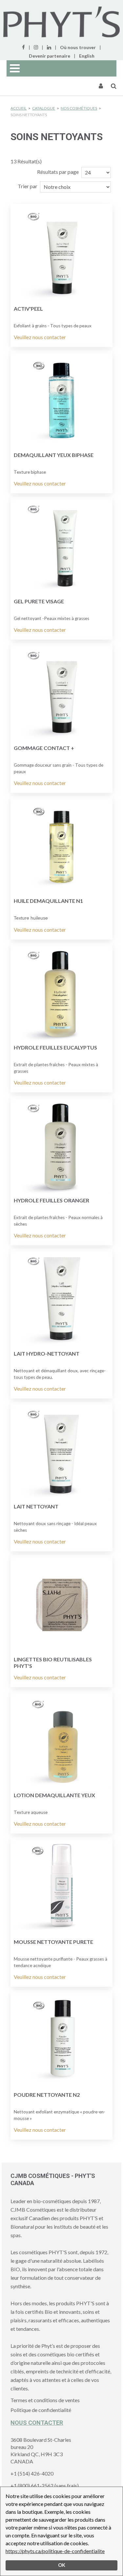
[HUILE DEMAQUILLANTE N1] (61, 847)
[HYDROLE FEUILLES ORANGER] (61, 1146)
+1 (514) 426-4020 (32, 2473)
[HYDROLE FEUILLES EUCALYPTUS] (61, 994)
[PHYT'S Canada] (61, 22)
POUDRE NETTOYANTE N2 (47, 2095)
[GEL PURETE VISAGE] (61, 547)
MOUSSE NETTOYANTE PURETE (53, 1942)
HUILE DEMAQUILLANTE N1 (48, 901)
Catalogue (44, 108)
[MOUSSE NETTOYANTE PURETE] (61, 1888)
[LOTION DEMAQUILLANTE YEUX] (61, 1741)
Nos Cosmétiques (79, 108)
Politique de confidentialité (41, 2410)
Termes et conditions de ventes (45, 2400)
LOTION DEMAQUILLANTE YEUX (54, 1795)
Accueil (19, 108)
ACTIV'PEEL (28, 309)
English (87, 56)
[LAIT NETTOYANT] (61, 1452)
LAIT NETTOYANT (36, 1506)
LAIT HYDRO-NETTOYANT (47, 1353)
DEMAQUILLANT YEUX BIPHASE (54, 455)
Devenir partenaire (50, 56)
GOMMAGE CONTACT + (44, 748)
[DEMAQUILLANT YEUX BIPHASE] (61, 401)
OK (62, 2565)
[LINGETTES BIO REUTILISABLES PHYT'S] (61, 1605)
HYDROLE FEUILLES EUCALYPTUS (55, 1047)
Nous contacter (37, 2423)
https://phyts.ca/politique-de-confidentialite (55, 2551)
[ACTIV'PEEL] (61, 255)
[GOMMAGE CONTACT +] (61, 694)
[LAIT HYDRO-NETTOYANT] (61, 1299)
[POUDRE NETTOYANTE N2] (61, 2041)
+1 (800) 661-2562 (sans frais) (45, 2485)
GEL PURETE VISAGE (39, 601)
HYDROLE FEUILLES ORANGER (51, 1200)
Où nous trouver (78, 47)
